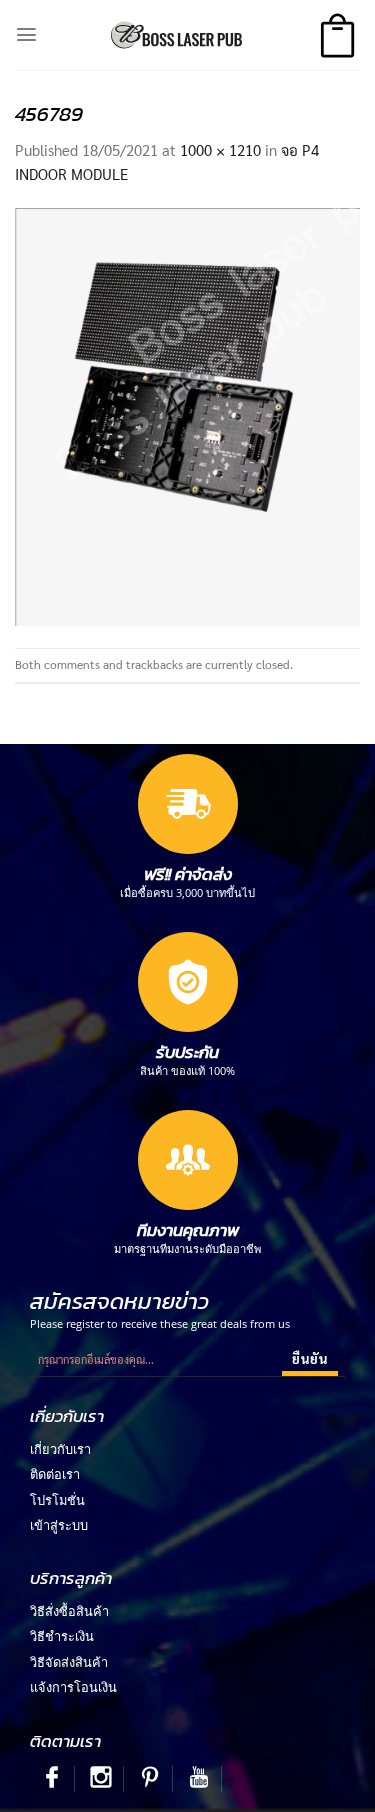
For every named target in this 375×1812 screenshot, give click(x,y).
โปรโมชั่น (57, 1500)
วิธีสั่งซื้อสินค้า (69, 1611)
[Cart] (337, 35)
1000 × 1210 (220, 149)
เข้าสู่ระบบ (59, 1525)
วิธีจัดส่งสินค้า (69, 1662)
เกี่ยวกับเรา (60, 1449)
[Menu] (26, 34)
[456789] (187, 414)
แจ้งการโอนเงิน (73, 1687)
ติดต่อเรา (55, 1474)
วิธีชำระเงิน (62, 1636)
